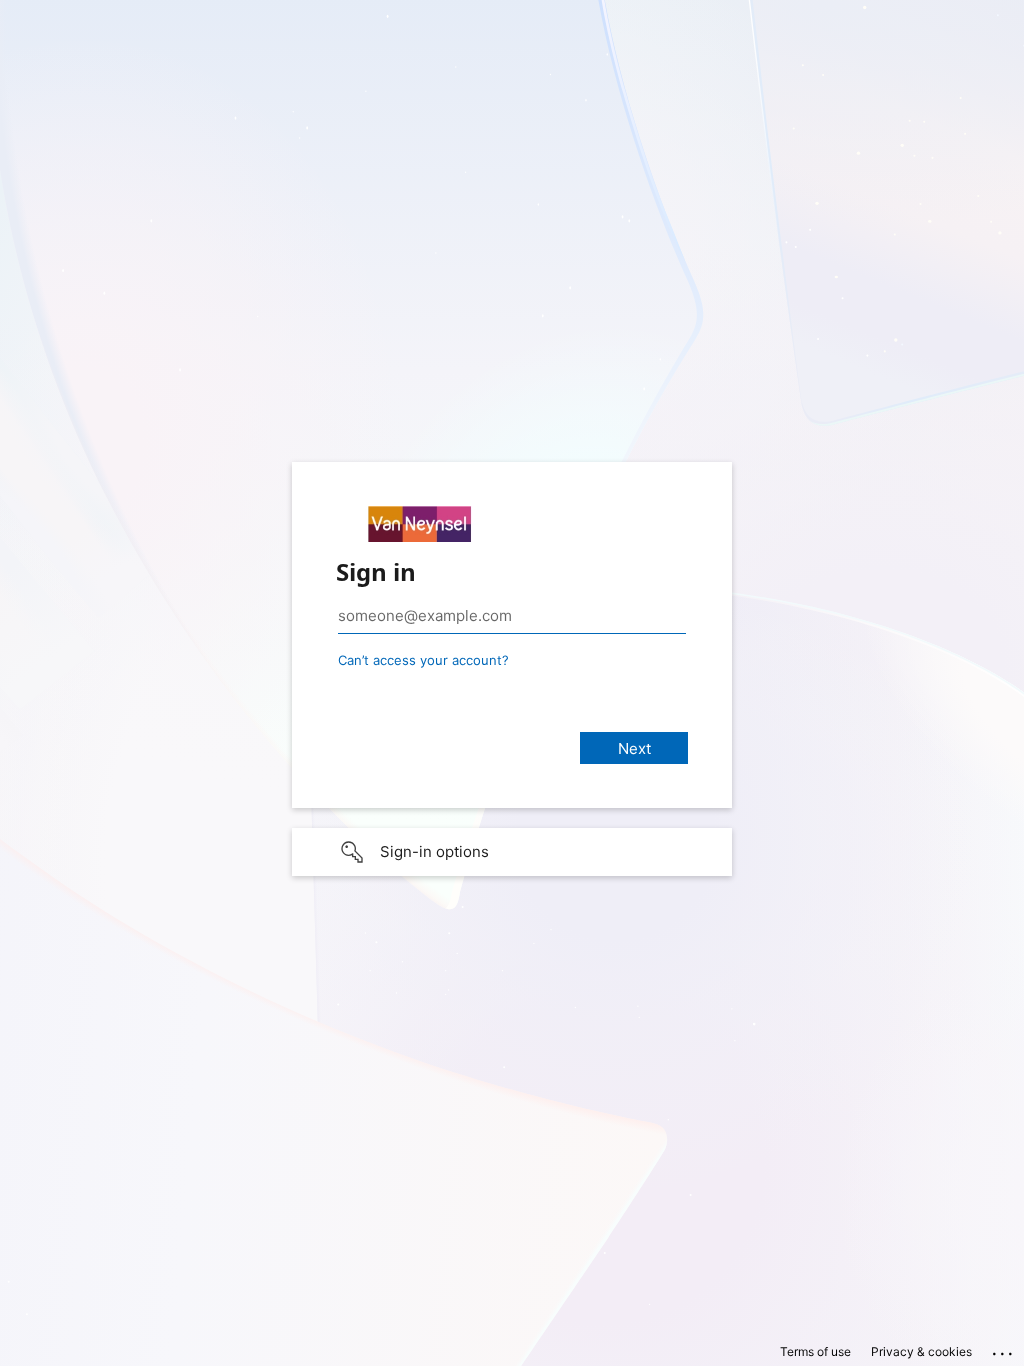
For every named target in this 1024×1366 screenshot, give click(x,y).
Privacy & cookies (921, 1351)
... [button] (1004, 1349)
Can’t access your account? (423, 660)
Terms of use (815, 1351)
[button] (512, 852)
